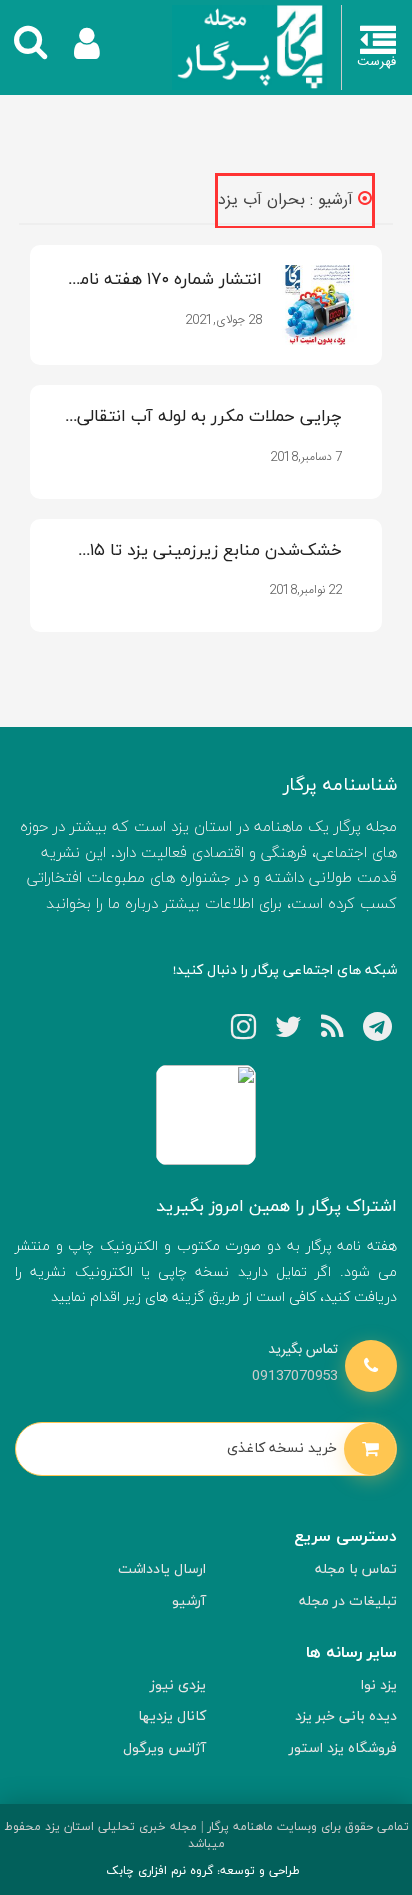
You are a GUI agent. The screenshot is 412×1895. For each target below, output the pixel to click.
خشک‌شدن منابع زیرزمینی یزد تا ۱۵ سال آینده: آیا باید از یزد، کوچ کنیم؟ (212, 552)
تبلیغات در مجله (348, 1601)
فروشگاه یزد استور (343, 1748)
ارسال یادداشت (162, 1569)
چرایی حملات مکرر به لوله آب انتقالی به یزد (209, 418)
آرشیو (189, 1601)
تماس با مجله (356, 1569)
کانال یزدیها (172, 1716)
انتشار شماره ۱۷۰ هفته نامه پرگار (166, 281)
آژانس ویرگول (164, 1748)
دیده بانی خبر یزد (346, 1716)
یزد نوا (379, 1685)
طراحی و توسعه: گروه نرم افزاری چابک (203, 1871)
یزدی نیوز (178, 1685)
